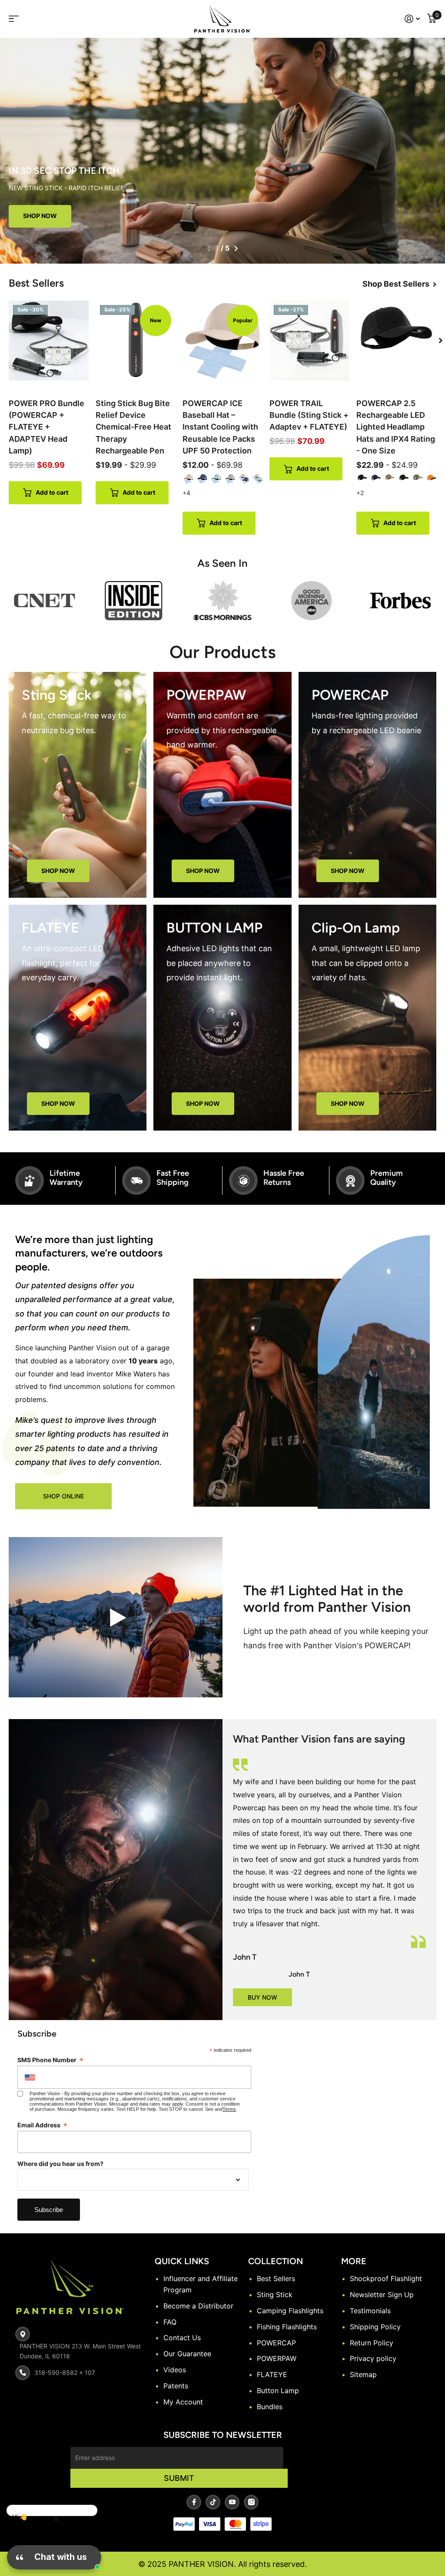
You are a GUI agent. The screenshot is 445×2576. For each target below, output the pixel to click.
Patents (176, 2386)
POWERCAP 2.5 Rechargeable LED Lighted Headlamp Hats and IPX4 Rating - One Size (396, 427)
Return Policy (372, 2343)
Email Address (43, 2125)
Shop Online (63, 1496)
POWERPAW (277, 2358)
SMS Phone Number (51, 2060)
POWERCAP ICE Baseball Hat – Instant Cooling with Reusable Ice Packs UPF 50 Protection (220, 427)
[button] (209, 248)
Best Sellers (276, 2278)
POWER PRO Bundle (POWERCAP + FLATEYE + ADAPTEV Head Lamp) (46, 427)
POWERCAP (276, 2343)
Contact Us (182, 2338)
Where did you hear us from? (60, 2164)
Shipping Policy (375, 2327)
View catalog (19, 19)
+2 (360, 493)
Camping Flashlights (290, 2311)
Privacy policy (373, 2358)
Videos (175, 2370)
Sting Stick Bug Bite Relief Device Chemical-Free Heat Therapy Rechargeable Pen (133, 427)
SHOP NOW (58, 871)
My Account (183, 2402)
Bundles (270, 2407)
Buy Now (262, 1997)
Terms (229, 2109)
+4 (186, 493)
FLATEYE (272, 2374)
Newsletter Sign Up (382, 2295)
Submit (179, 2478)
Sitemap (363, 2374)
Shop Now (40, 216)
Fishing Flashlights (287, 2327)
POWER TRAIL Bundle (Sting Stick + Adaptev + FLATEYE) (309, 415)
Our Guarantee (187, 2354)
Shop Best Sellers (397, 284)
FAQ (170, 2322)
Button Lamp (278, 2391)
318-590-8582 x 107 (65, 2373)
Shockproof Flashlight (386, 2278)
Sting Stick (275, 2295)
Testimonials (370, 2311)
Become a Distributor (198, 2306)
